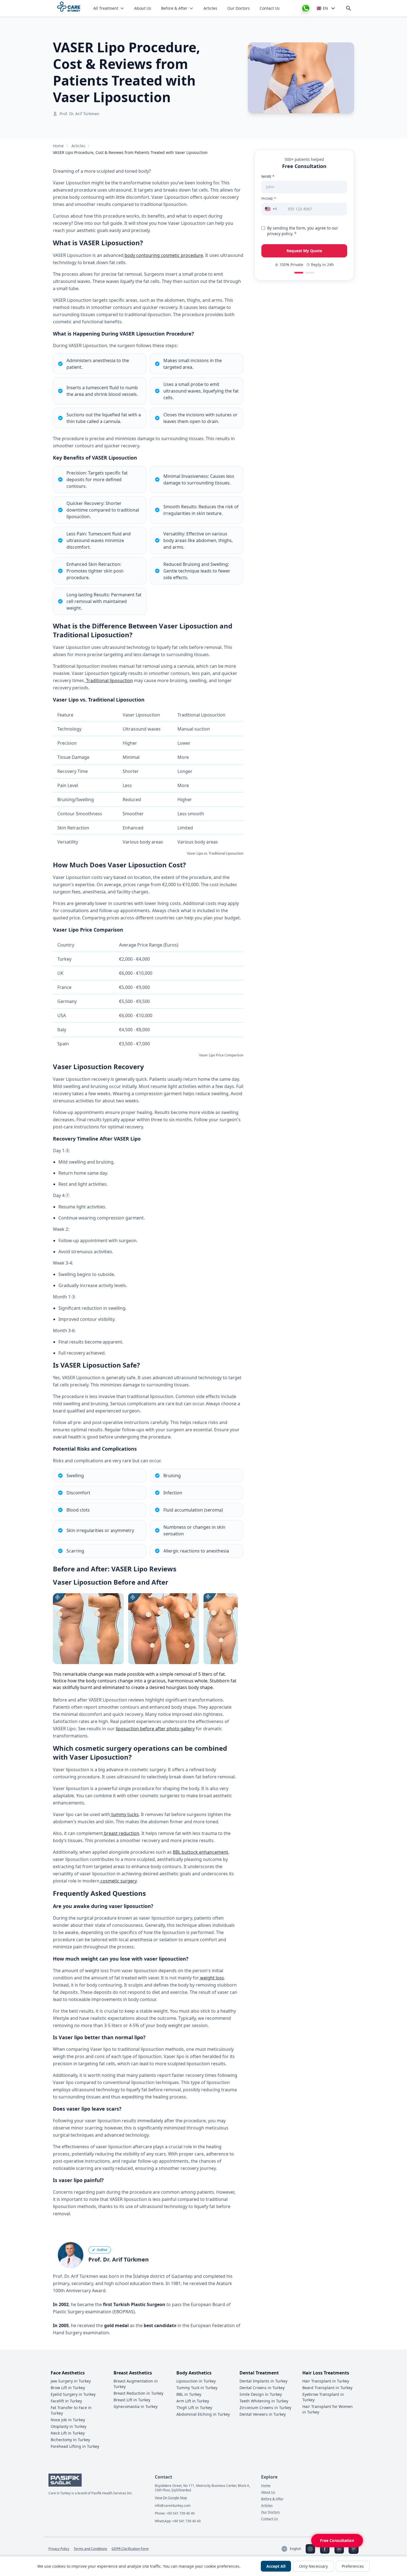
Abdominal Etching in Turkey (203, 2414)
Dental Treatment (259, 2373)
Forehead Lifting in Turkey (75, 2446)
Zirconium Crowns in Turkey (265, 2408)
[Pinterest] (354, 2549)
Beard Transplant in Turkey (327, 2388)
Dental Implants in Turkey (263, 2381)
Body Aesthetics (194, 2373)
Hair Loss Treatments (326, 2373)
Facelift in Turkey (66, 2401)
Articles (210, 8)
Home (58, 146)
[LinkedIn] (339, 2549)
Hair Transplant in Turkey (326, 2381)
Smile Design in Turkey (261, 2394)
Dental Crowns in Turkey (262, 2388)
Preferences (353, 2566)
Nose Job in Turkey (68, 2420)
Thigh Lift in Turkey (194, 2408)
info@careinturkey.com (173, 2506)
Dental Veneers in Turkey (263, 2414)
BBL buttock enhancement (200, 1852)
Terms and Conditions (90, 2549)
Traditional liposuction (109, 680)
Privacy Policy (59, 2549)
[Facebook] (325, 2549)
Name (268, 177)
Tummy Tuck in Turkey (197, 2388)
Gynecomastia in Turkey (136, 2406)
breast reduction (121, 1833)
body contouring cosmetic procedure (163, 255)
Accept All (276, 2566)
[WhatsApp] (306, 8)
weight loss (212, 1978)
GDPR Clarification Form (130, 2549)
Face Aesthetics (68, 2373)
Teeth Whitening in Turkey (264, 2401)
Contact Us (270, 8)
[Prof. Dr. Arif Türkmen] (71, 2255)
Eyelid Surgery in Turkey (73, 2394)
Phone (269, 199)
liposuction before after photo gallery (155, 1729)
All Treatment (106, 8)
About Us (143, 8)
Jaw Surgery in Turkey (71, 2381)
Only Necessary (313, 2566)
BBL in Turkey (189, 2394)
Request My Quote (304, 251)
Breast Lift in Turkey (132, 2400)
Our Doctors (239, 8)
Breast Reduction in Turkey (138, 2393)
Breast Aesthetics (133, 2373)
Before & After (174, 8)
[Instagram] (310, 2549)
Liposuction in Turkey (196, 2381)
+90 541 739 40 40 (180, 2513)
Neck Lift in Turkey (68, 2433)
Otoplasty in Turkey (69, 2426)
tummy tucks (124, 1814)
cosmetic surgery (118, 1881)
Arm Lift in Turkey (193, 2401)
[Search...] (349, 8)
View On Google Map (171, 2498)
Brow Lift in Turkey (68, 2388)
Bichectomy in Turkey (70, 2440)
